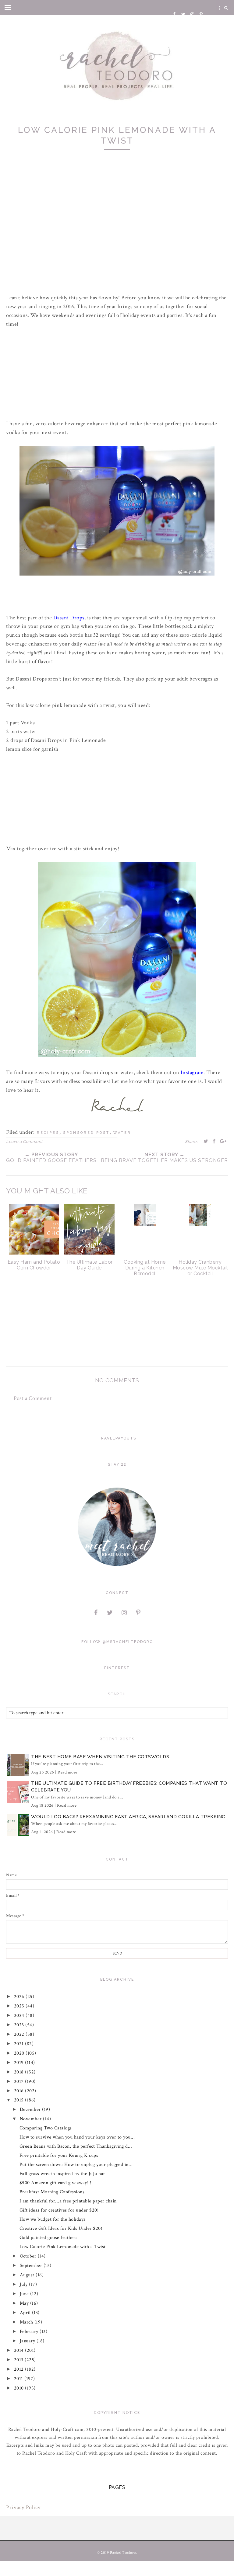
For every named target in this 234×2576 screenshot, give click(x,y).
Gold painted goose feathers (49, 2238)
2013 (19, 2360)
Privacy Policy (23, 2507)
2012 (20, 2369)
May (25, 2303)
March (27, 2322)
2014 (20, 2350)
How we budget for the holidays (53, 2219)
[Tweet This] (206, 1141)
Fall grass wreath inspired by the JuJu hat (62, 2174)
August (28, 2275)
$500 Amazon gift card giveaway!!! (55, 2183)
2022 (20, 2034)
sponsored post (86, 1133)
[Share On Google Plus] (223, 1141)
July (25, 2284)
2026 (20, 1997)
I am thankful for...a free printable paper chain (68, 2201)
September (32, 2266)
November (32, 2119)
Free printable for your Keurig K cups (59, 2155)
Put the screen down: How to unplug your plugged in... (76, 2165)
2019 (20, 2063)
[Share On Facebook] (214, 1141)
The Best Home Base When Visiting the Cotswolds (100, 1757)
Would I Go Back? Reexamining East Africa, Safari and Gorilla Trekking (128, 1817)
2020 (20, 2053)
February (30, 2332)
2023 (20, 2025)
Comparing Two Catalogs (46, 2128)
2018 (20, 2072)
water (122, 1133)
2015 (20, 2100)
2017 (20, 2082)
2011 (19, 2379)
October (29, 2256)
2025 (20, 2006)
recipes (48, 1133)
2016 (20, 2091)
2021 (20, 2044)
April (26, 2313)
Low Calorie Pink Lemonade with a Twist (63, 2247)
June (25, 2294)
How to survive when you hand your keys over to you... (77, 2137)
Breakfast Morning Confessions (52, 2192)
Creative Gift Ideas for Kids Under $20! (61, 2228)
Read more (67, 1772)
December (31, 2110)
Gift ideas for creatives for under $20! (59, 2210)
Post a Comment (33, 1398)
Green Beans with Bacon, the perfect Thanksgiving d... (76, 2146)
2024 (20, 2016)
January (28, 2341)
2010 (20, 2388)
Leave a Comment (24, 1142)
